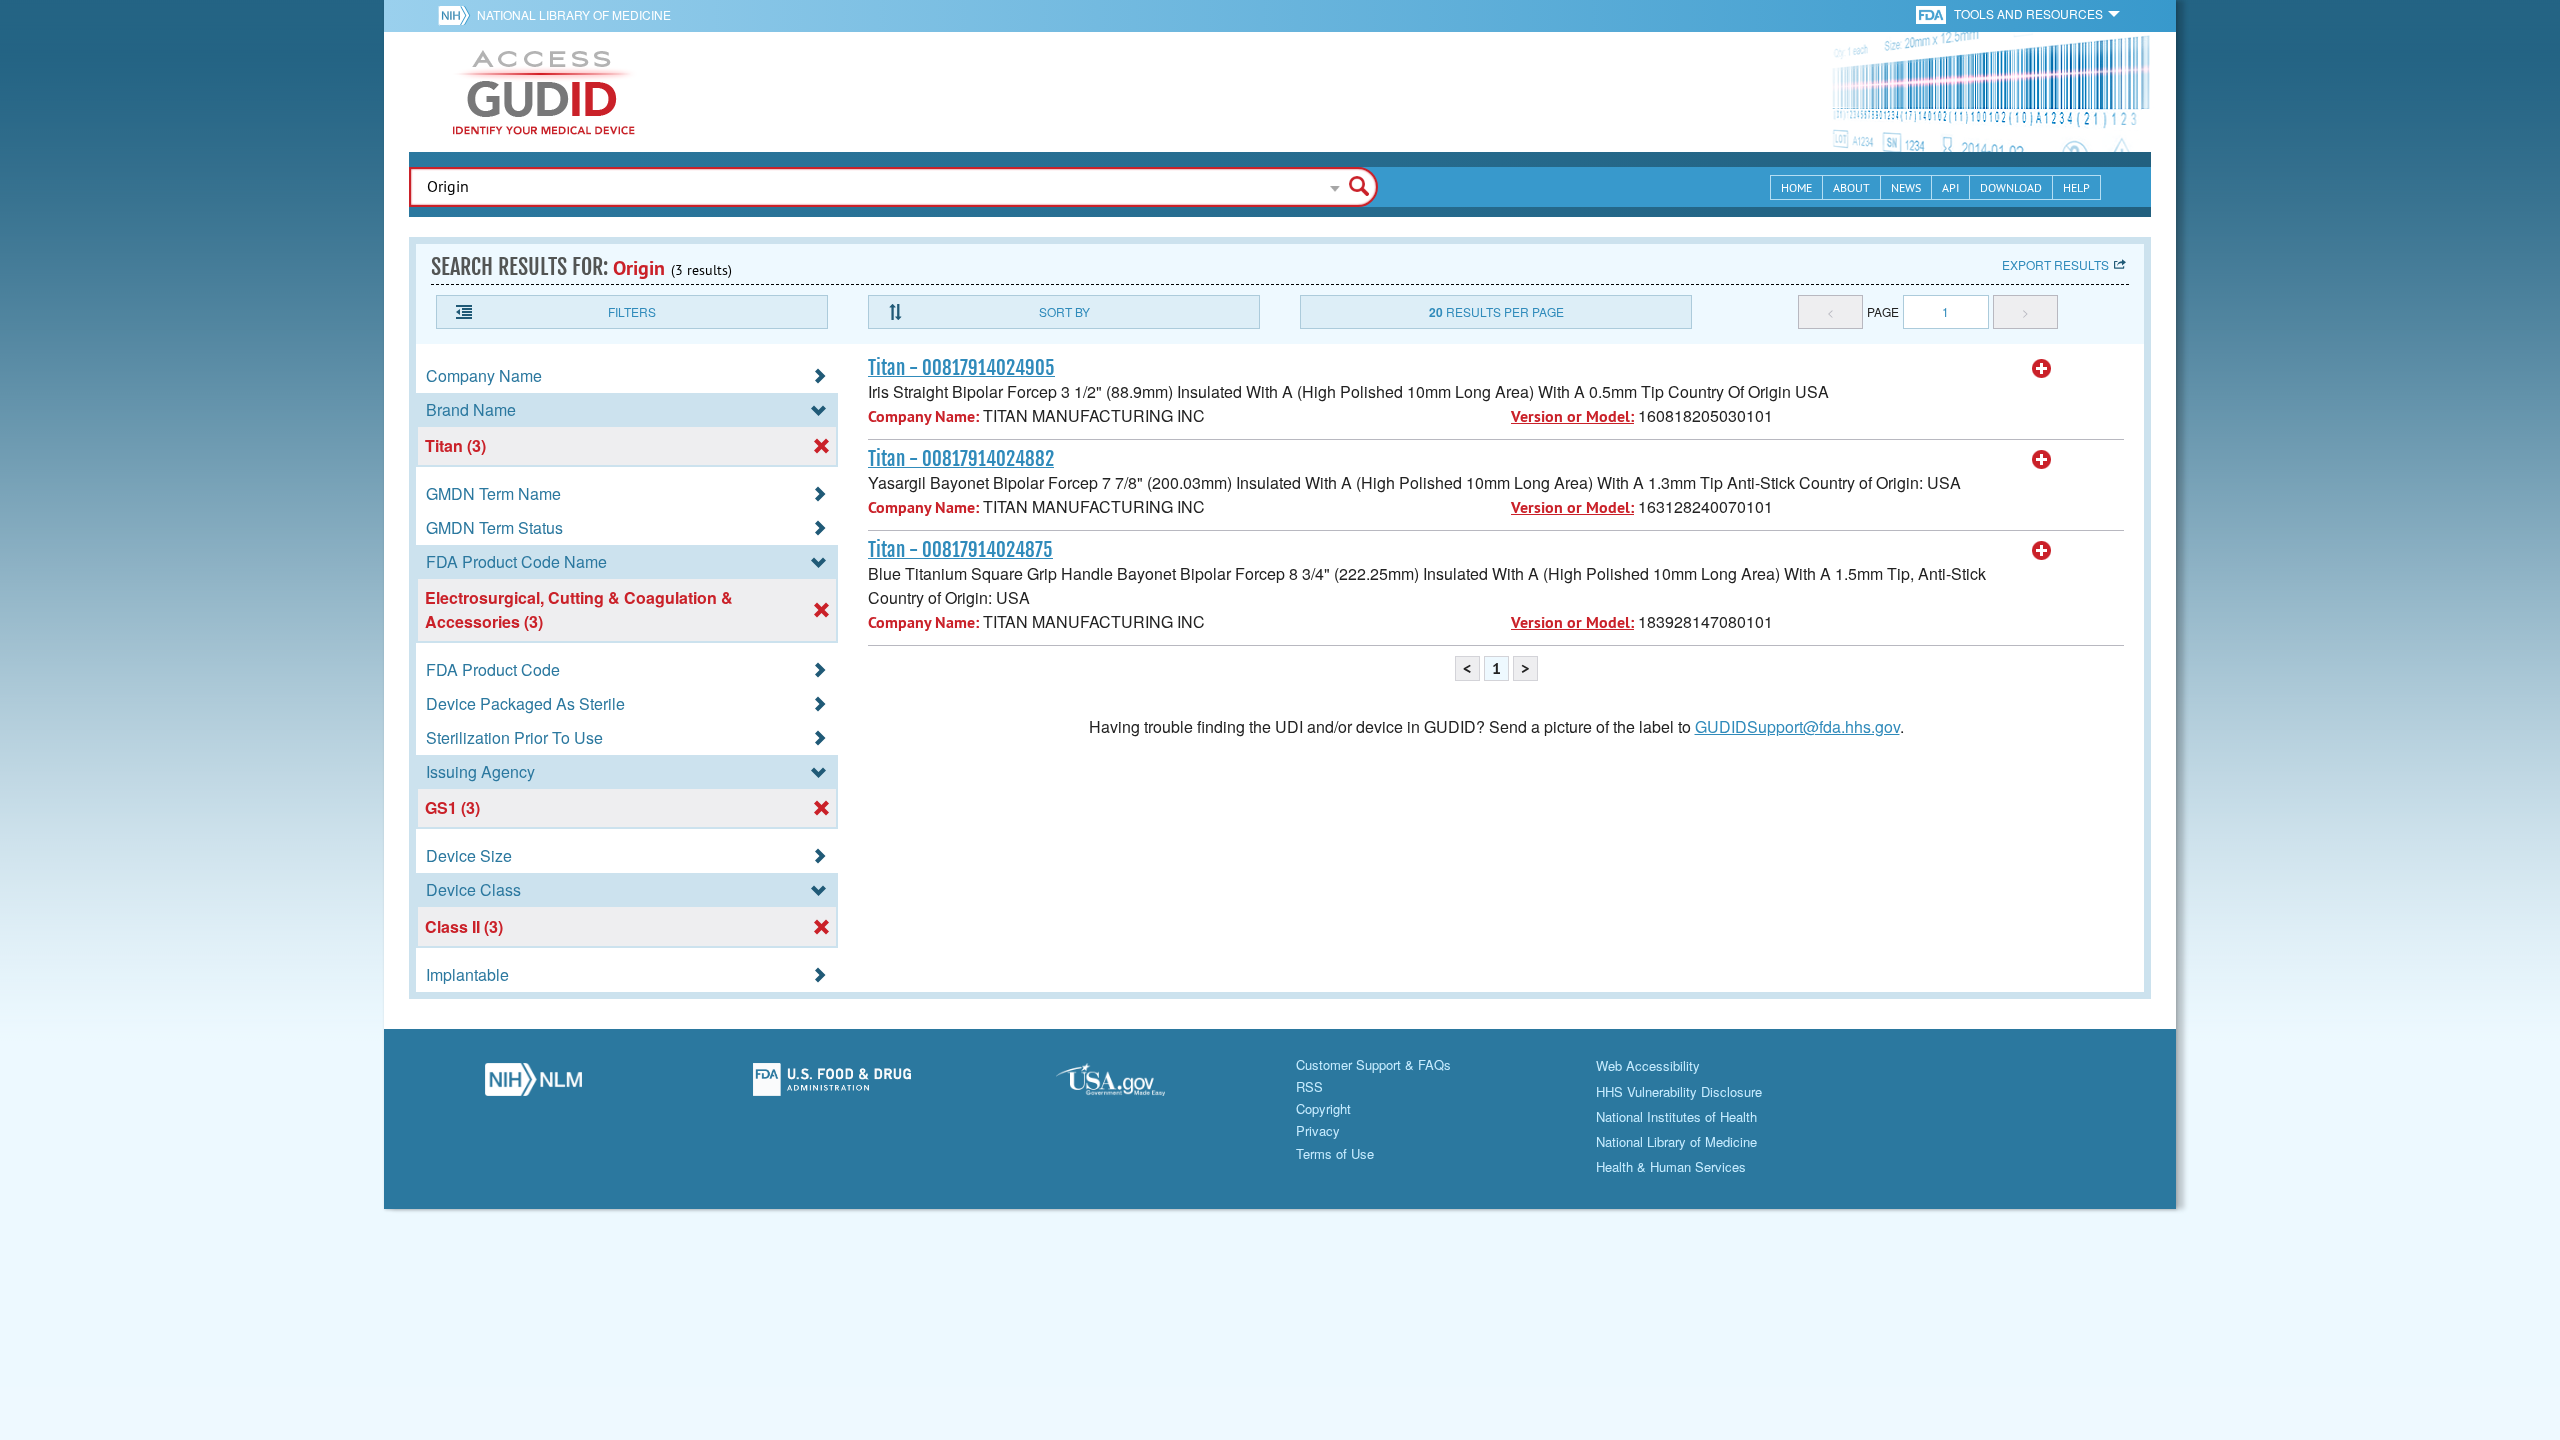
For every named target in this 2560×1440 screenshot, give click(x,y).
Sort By (1064, 311)
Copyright (1323, 1108)
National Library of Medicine (574, 14)
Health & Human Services (1671, 1166)
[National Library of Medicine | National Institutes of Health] (533, 1085)
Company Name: (923, 416)
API (1950, 187)
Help (2076, 187)
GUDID (544, 92)
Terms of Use (1335, 1153)
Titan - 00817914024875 (960, 550)
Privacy (1318, 1130)
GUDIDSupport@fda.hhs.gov (1797, 726)
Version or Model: (1572, 416)
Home (1796, 187)
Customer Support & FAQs (1373, 1064)
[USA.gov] (1130, 1085)
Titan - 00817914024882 (961, 459)
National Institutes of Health (1676, 1116)
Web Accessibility (1648, 1065)
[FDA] (1932, 13)
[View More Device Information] (2042, 369)
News (1906, 187)
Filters (632, 311)
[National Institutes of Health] (457, 15)
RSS (1309, 1086)
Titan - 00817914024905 (961, 368)
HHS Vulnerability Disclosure (1679, 1091)
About (1851, 187)
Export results (2055, 264)
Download (2011, 187)
